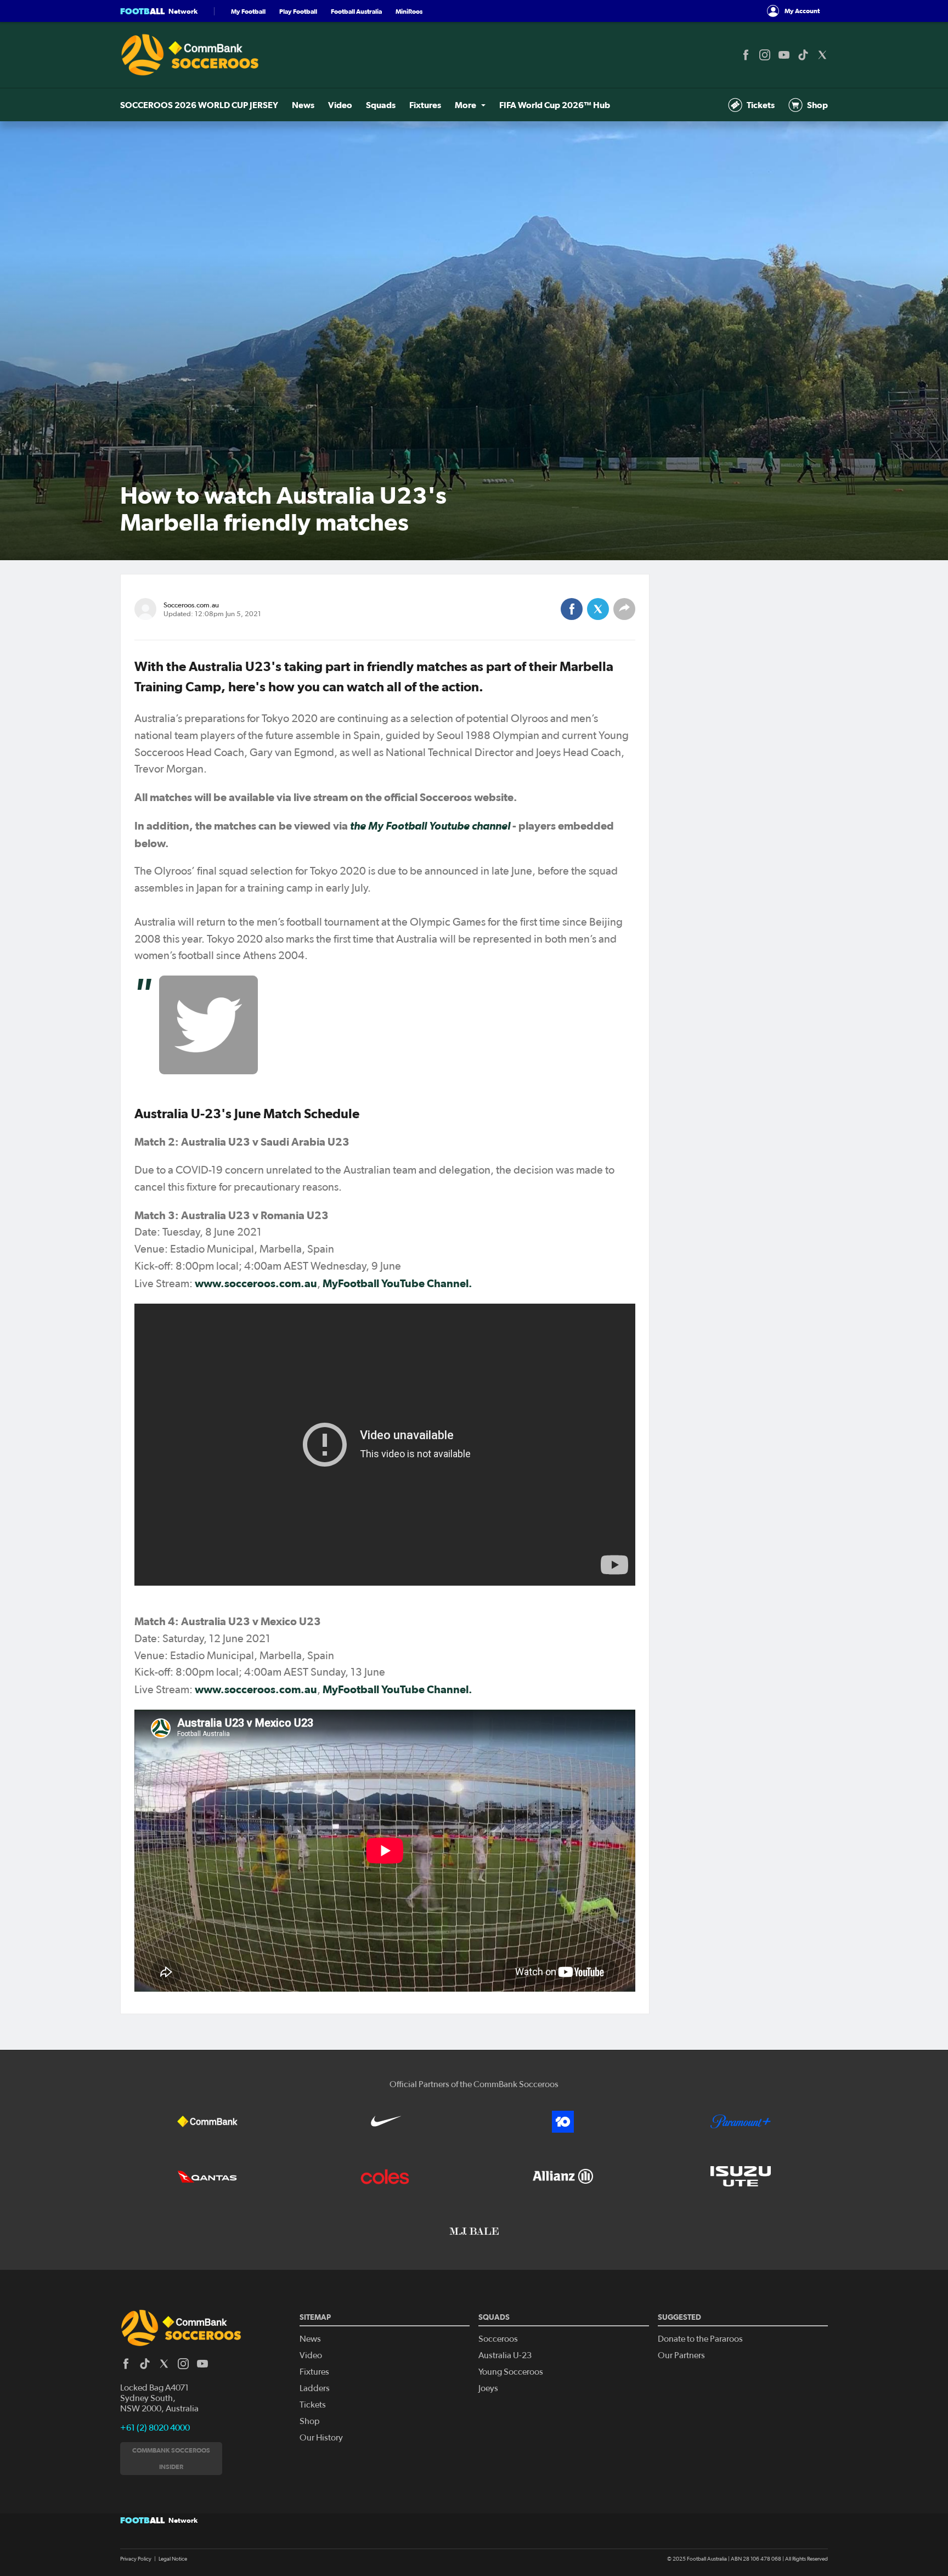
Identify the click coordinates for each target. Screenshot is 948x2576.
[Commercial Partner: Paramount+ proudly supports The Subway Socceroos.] (741, 2122)
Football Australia (356, 11)
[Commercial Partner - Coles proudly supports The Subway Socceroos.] (385, 2177)
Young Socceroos (511, 2372)
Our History (321, 2438)
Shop (817, 105)
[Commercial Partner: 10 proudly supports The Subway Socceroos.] (563, 2122)
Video (340, 105)
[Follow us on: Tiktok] (803, 55)
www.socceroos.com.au (256, 1283)
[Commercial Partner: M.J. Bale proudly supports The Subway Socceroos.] (474, 2231)
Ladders (315, 2388)
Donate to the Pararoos (700, 2339)
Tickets (761, 105)
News (303, 105)
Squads (381, 105)
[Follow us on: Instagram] (765, 55)
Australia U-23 (505, 2355)
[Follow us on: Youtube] (784, 55)
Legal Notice (173, 2559)
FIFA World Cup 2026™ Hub (555, 105)
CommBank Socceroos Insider (171, 2458)
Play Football (298, 11)
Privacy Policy (136, 2559)
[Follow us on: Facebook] (746, 55)
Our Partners (681, 2355)
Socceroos (498, 2339)
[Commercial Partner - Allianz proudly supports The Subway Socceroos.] (563, 2177)
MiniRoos (409, 11)
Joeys (488, 2388)
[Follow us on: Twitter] (822, 55)
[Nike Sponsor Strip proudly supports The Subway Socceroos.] (385, 2122)
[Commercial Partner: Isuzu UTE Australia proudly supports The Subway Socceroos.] (741, 2177)
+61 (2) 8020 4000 (155, 2428)
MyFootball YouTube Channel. (397, 1283)
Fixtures (425, 105)
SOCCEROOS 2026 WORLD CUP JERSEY (199, 105)
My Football (248, 11)
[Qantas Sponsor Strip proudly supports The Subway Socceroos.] (207, 2177)
